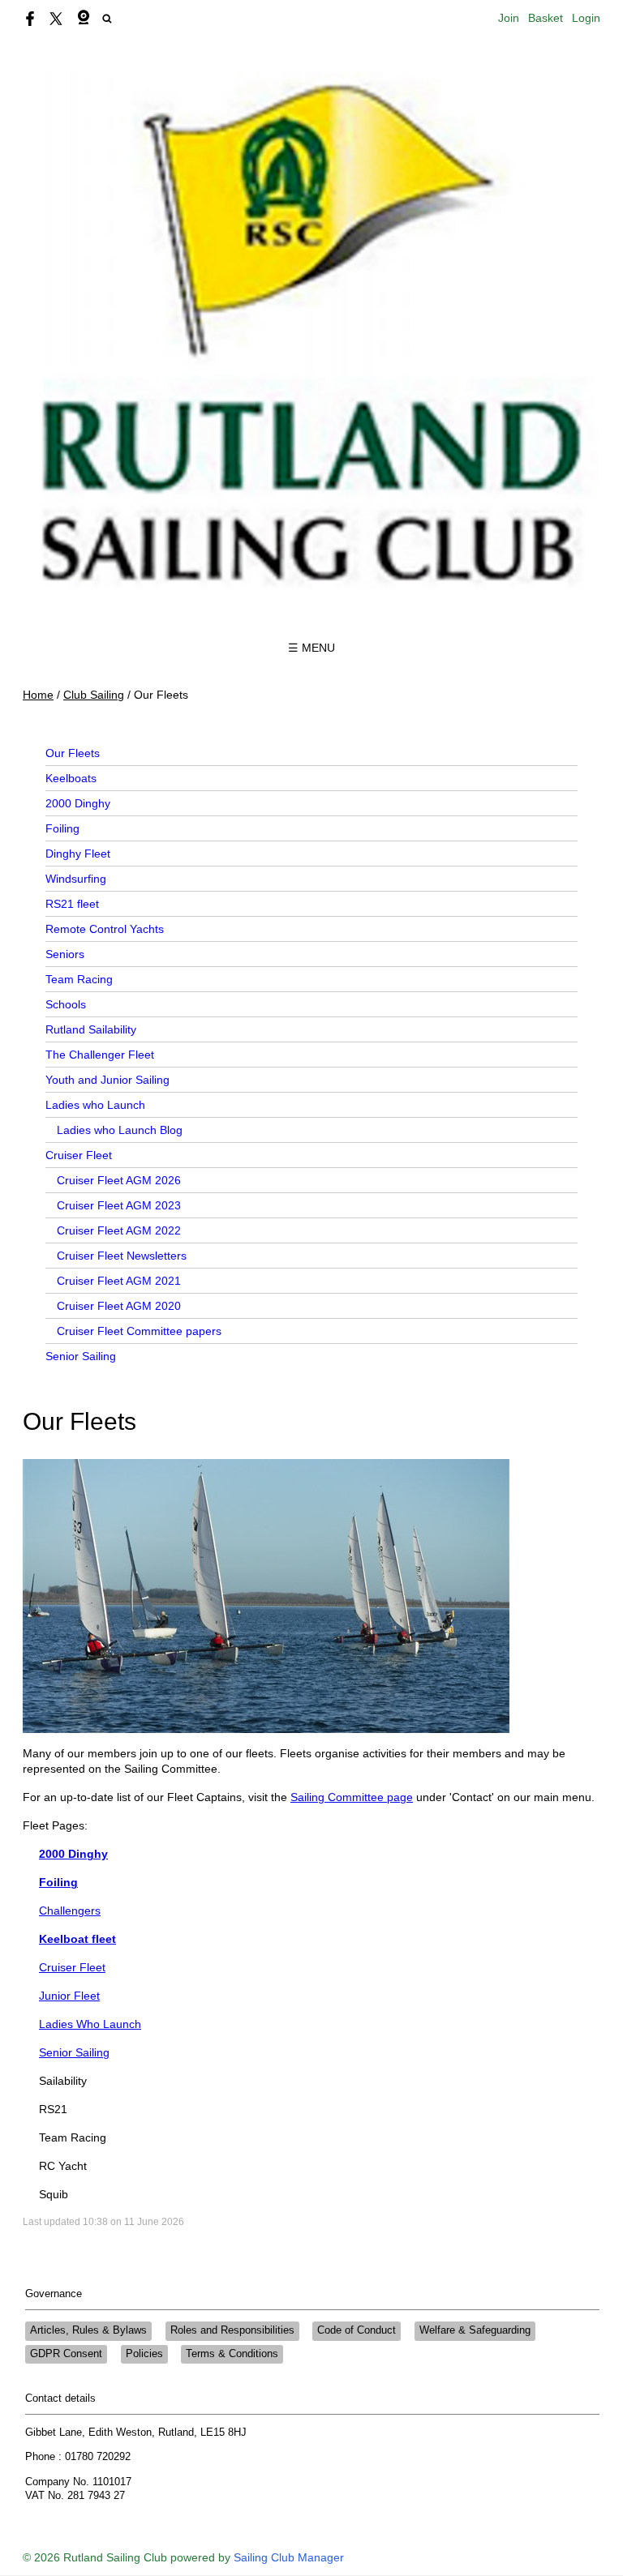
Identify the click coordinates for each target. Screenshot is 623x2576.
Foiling (62, 828)
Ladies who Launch (95, 1105)
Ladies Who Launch (90, 2024)
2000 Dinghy (78, 803)
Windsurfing (76, 879)
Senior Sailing (81, 1356)
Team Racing (79, 979)
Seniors (65, 954)
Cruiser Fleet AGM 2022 (119, 1230)
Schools (66, 1004)
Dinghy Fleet (78, 854)
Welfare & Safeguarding (475, 2330)
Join (509, 18)
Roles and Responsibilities (232, 2330)
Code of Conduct (357, 2330)
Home (38, 695)
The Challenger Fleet (100, 1055)
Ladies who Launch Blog (120, 1130)
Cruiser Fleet (79, 1155)
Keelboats (71, 778)
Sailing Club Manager (289, 2557)
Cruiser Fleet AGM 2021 (119, 1281)
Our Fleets (73, 753)
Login (586, 18)
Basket (546, 18)
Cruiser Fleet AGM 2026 (119, 1180)
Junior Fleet (69, 1996)
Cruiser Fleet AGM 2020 (119, 1306)
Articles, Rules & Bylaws (88, 2330)
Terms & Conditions (232, 2354)
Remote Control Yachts (105, 929)
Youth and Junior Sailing (107, 1080)
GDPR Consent (66, 2354)
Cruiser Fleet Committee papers (139, 1331)
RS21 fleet (72, 904)
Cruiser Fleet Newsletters (122, 1256)
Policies (144, 2354)
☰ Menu (311, 648)
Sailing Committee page (352, 1797)
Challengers (70, 1911)
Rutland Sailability (91, 1029)
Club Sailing (94, 695)
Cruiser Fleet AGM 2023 (119, 1205)
